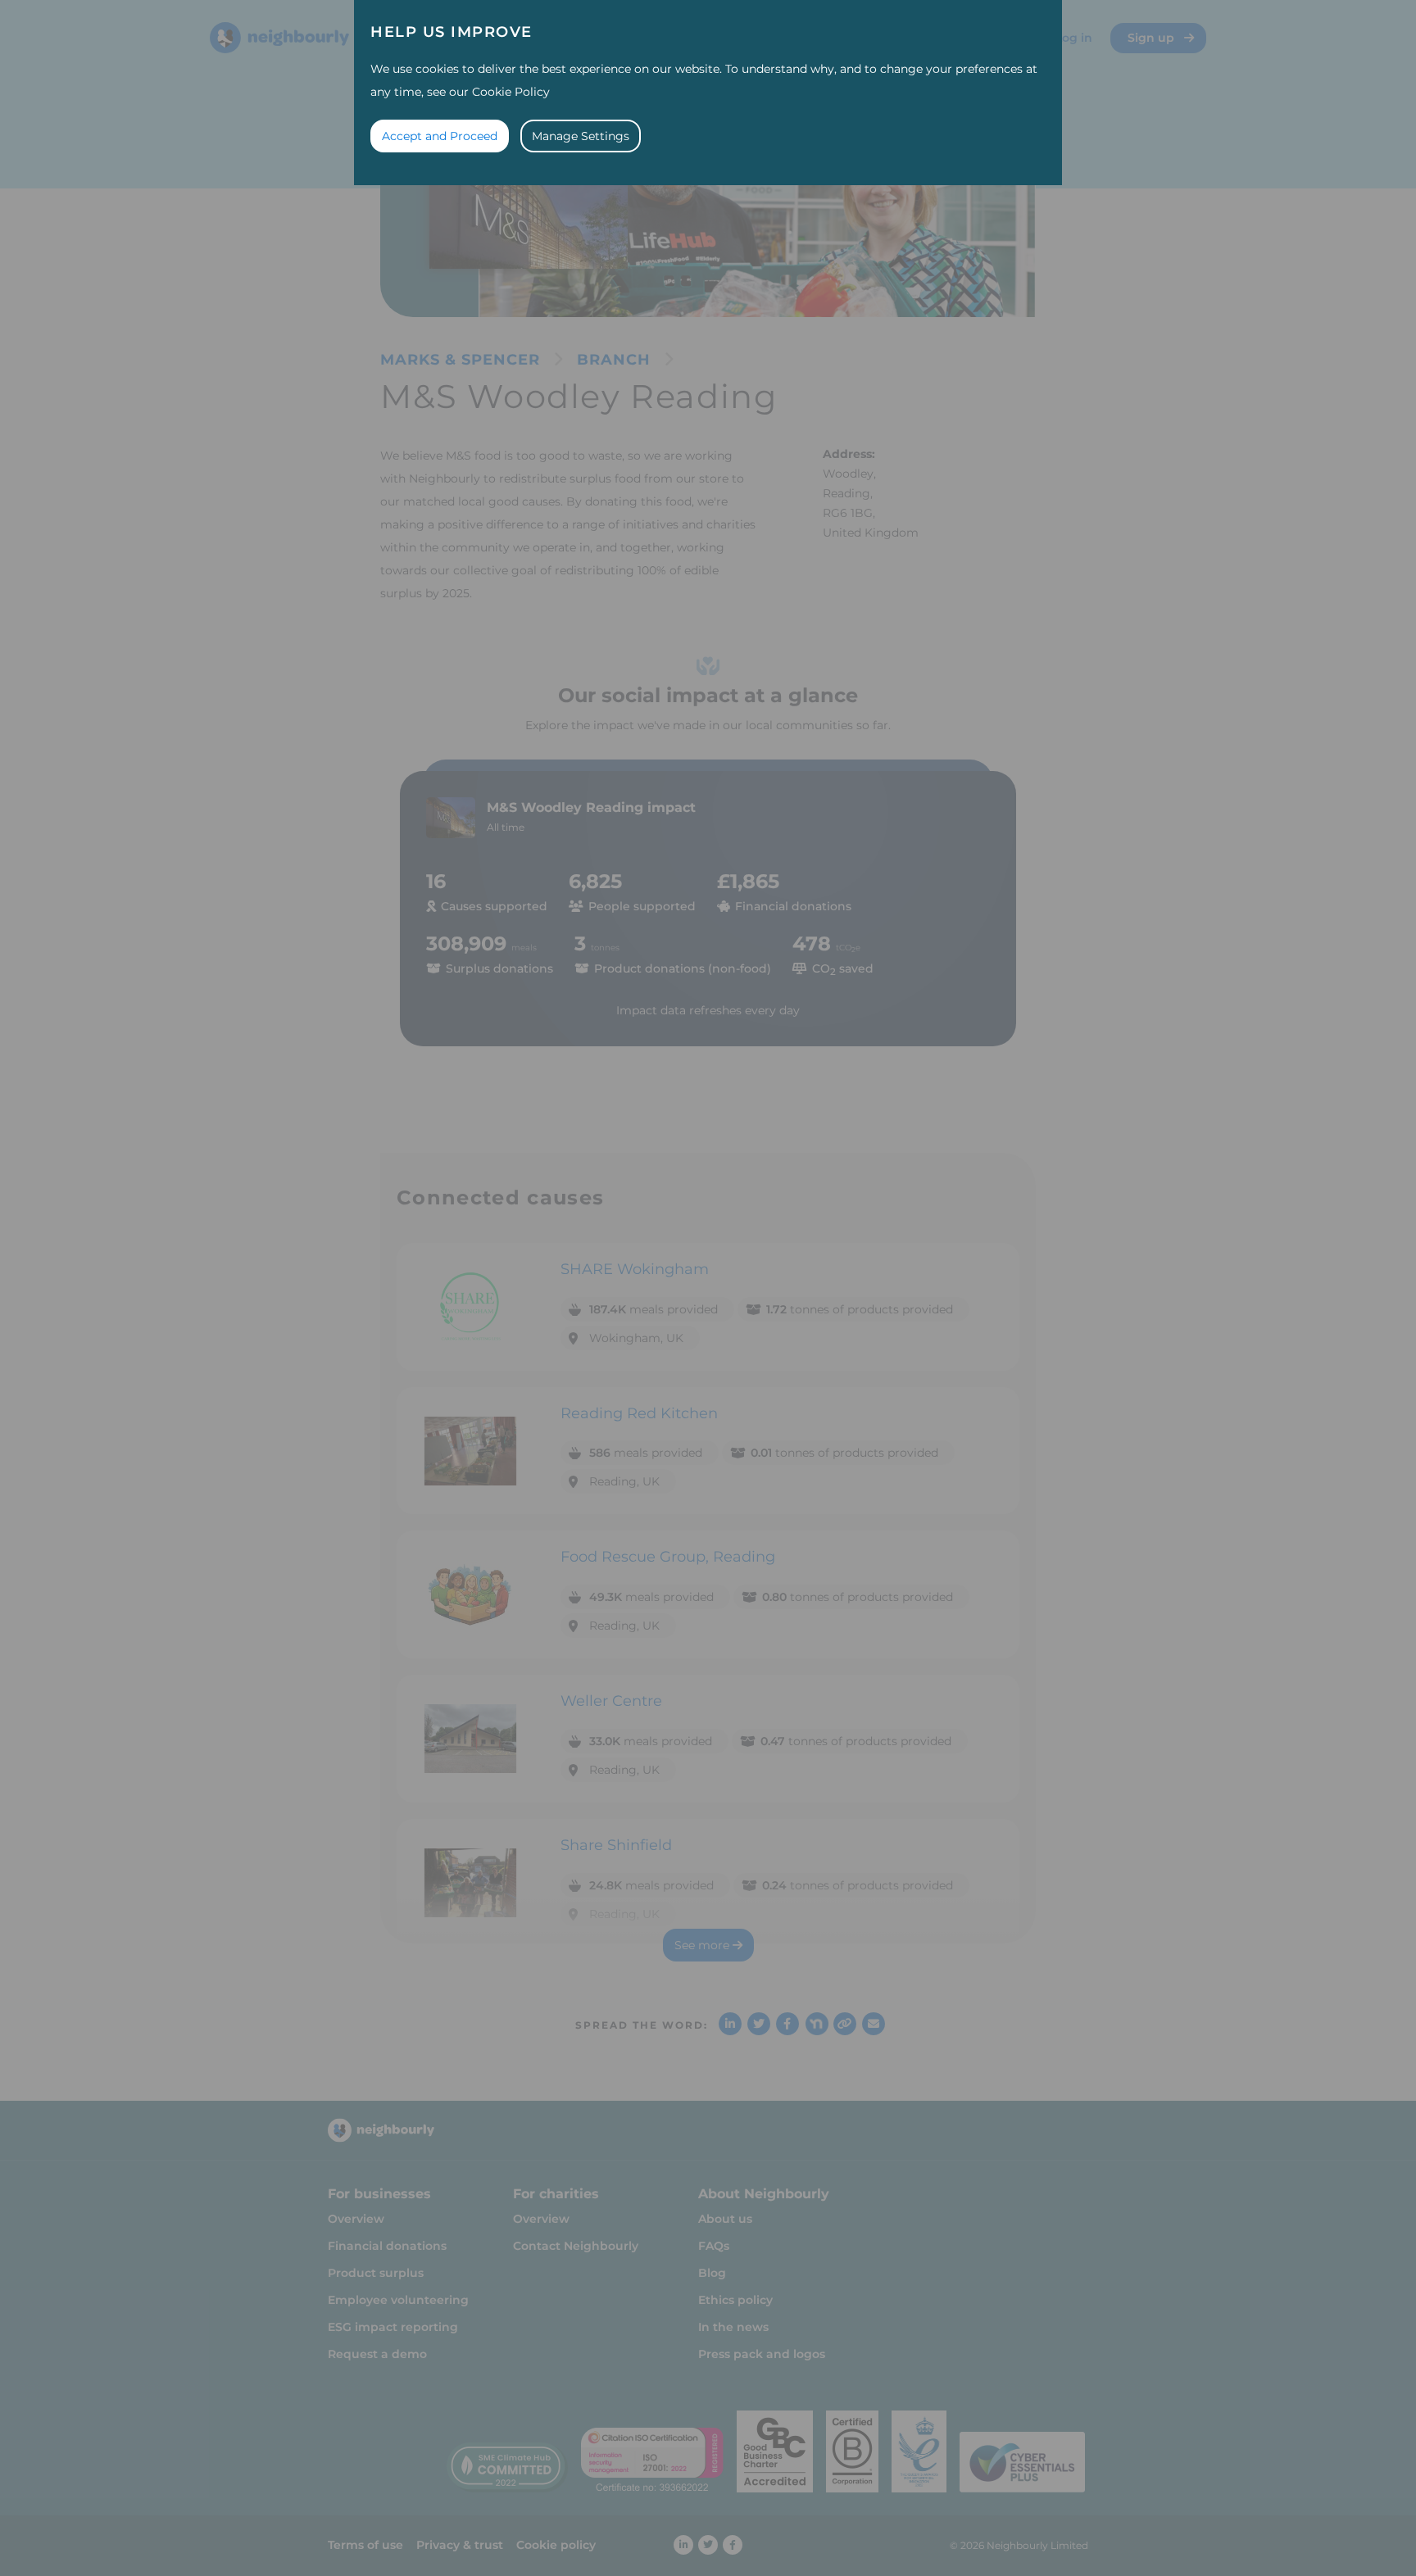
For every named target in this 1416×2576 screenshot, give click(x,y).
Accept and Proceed (440, 136)
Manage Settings (581, 136)
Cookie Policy (511, 92)
